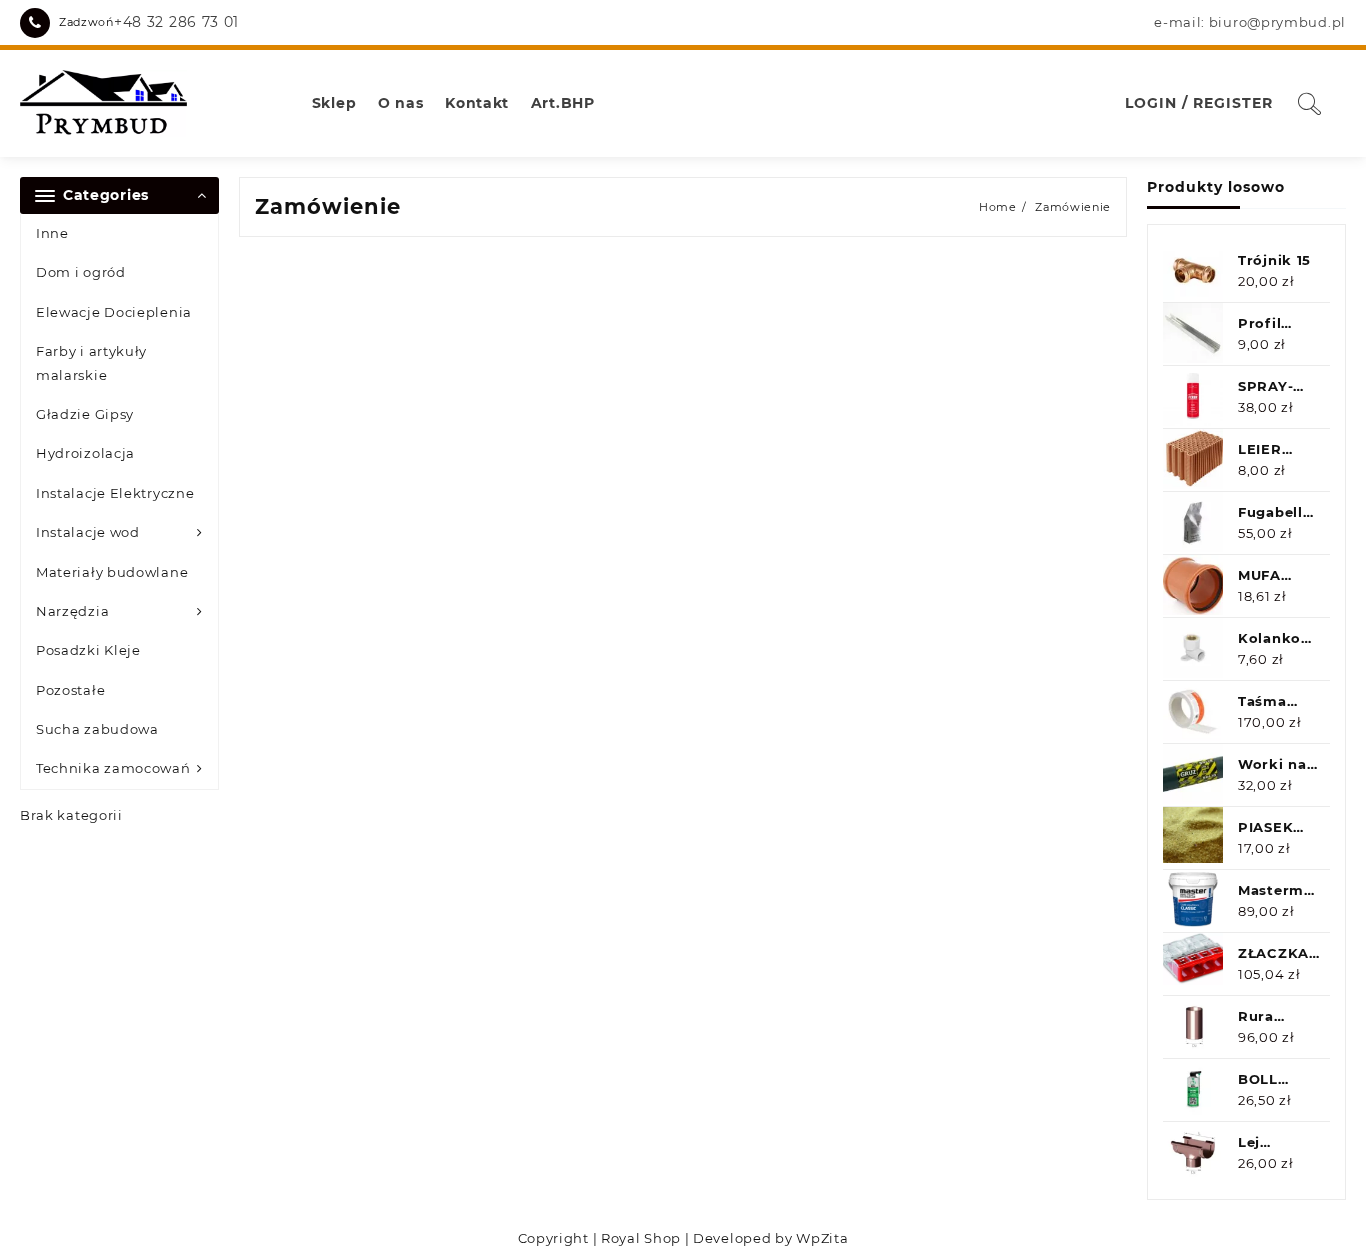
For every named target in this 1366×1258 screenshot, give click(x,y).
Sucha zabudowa (97, 729)
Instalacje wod (88, 532)
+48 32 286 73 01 (176, 22)
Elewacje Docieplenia (114, 312)
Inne (52, 233)
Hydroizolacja (85, 453)
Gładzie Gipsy (85, 414)
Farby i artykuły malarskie (91, 362)
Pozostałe (70, 690)
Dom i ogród (81, 272)
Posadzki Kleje (88, 650)
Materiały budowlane (112, 572)
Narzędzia (72, 611)
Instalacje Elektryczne (115, 493)
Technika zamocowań (113, 768)
